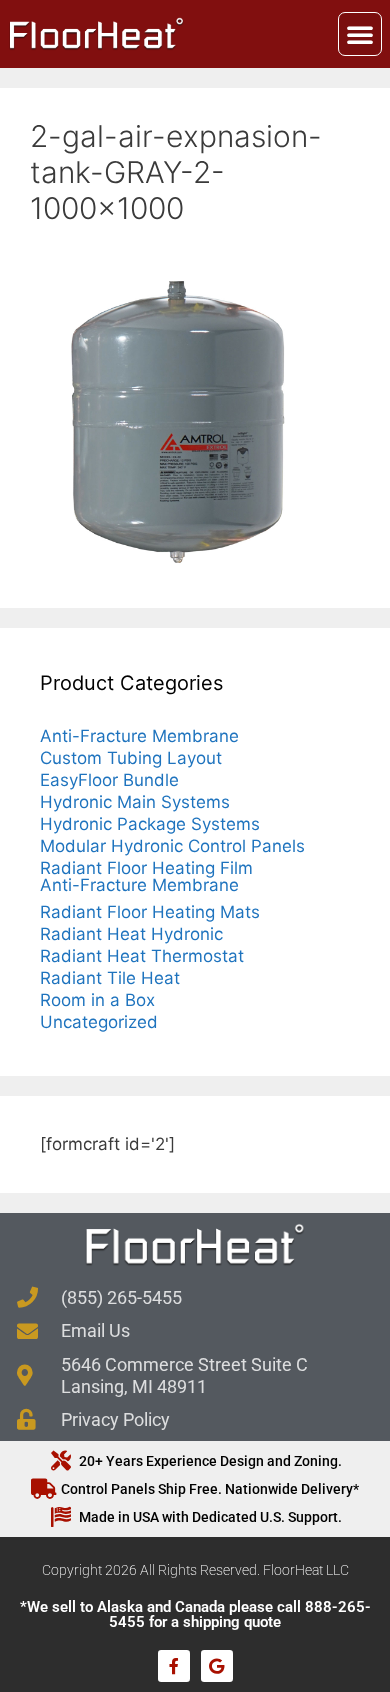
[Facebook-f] (174, 1666)
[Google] (217, 1666)
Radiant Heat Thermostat (142, 956)
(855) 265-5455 (121, 1297)
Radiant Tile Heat (110, 978)
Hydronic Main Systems (135, 802)
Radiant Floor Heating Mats (150, 912)
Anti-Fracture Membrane (139, 736)
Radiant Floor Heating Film (146, 868)
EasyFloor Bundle (109, 780)
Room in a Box (97, 1000)
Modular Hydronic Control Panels (172, 846)
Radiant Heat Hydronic (131, 934)
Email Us (95, 1330)
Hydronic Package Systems (150, 824)
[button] (360, 34)
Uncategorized (99, 1022)
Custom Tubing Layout (131, 758)
